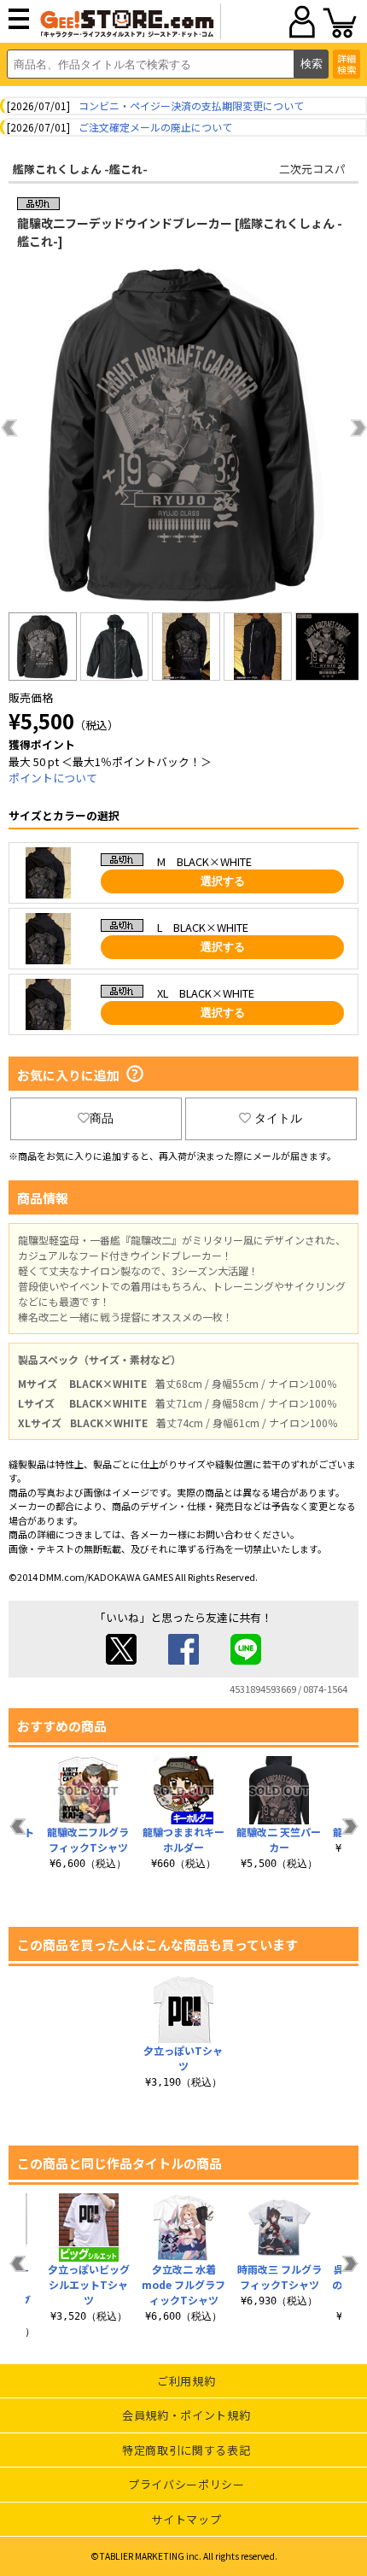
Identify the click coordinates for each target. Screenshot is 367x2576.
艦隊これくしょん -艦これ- (80, 169)
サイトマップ (186, 2519)
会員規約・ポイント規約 (186, 2415)
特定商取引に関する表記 (186, 2450)
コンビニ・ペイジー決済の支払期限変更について (191, 105)
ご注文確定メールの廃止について (155, 127)
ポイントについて (53, 778)
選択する (223, 881)
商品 (102, 1118)
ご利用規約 (186, 2381)
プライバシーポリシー (186, 2484)
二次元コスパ (312, 169)
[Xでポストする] (121, 1660)
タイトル (278, 1118)
